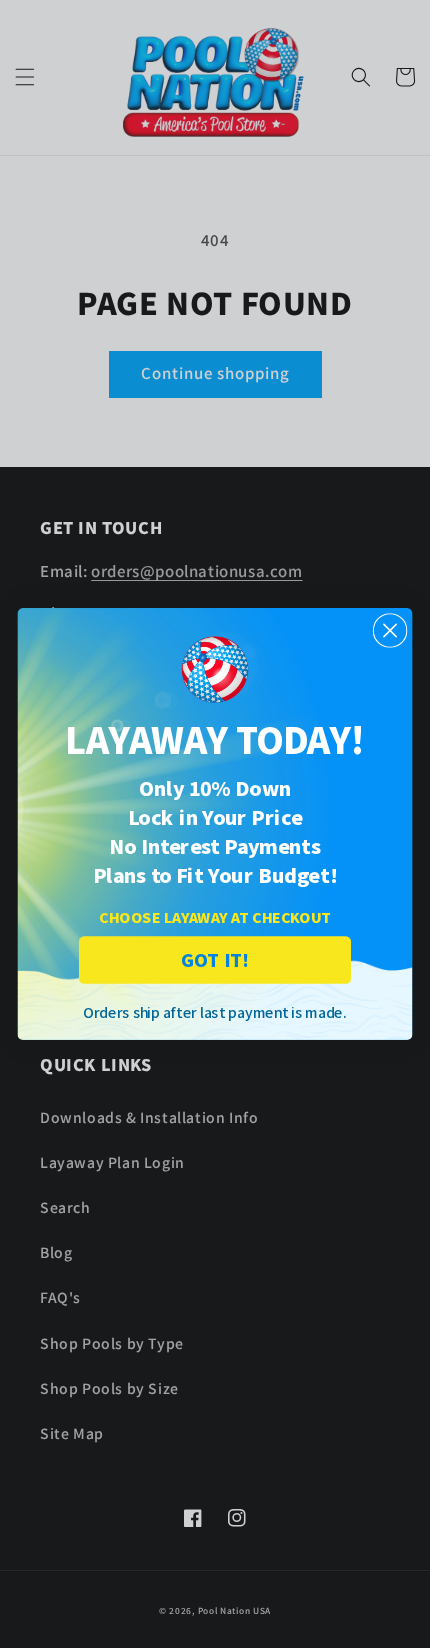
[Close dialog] (390, 630)
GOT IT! (215, 959)
